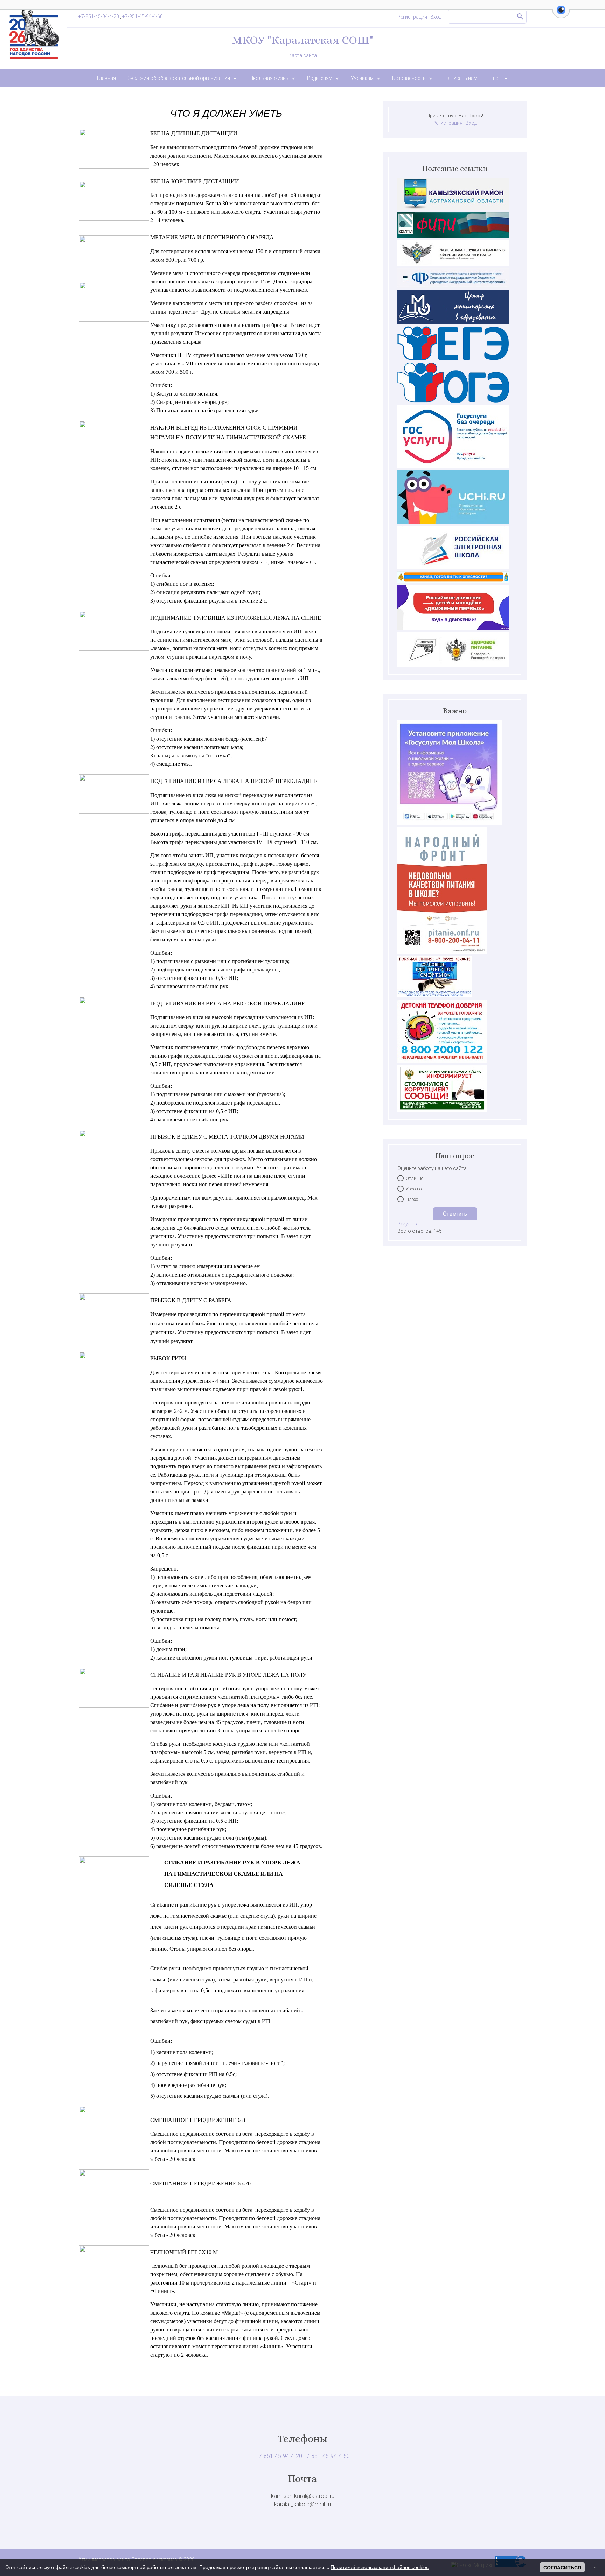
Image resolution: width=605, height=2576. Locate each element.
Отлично (415, 1178)
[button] (561, 14)
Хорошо (414, 1189)
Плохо (412, 1199)
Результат (409, 1224)
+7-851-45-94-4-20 (99, 16)
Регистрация (412, 17)
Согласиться (562, 2568)
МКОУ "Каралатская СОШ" (302, 40)
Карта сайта (303, 55)
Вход (436, 17)
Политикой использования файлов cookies (380, 2567)
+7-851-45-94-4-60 (142, 16)
